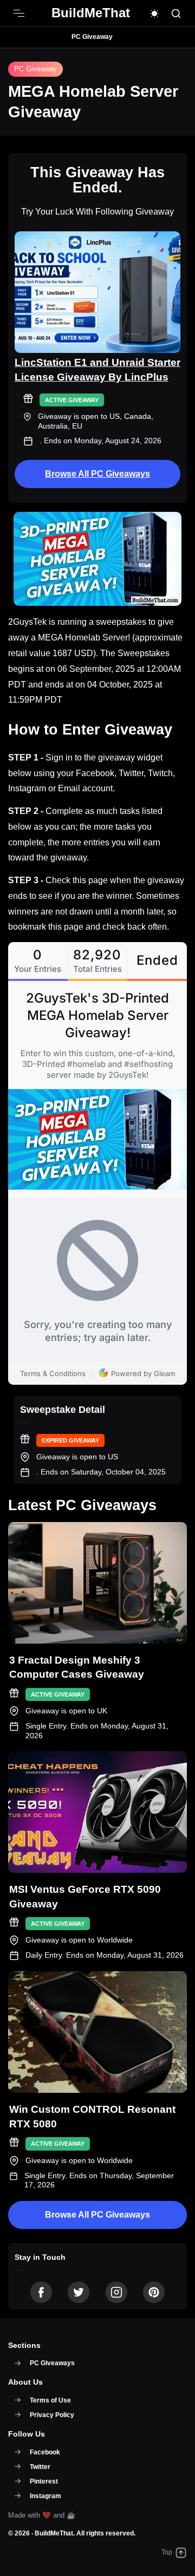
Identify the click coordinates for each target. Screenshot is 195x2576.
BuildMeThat (54, 2533)
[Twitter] (79, 2292)
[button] (154, 14)
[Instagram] (116, 2292)
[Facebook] (41, 2292)
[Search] (176, 14)
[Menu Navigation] (19, 14)
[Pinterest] (154, 2292)
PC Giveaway (92, 37)
